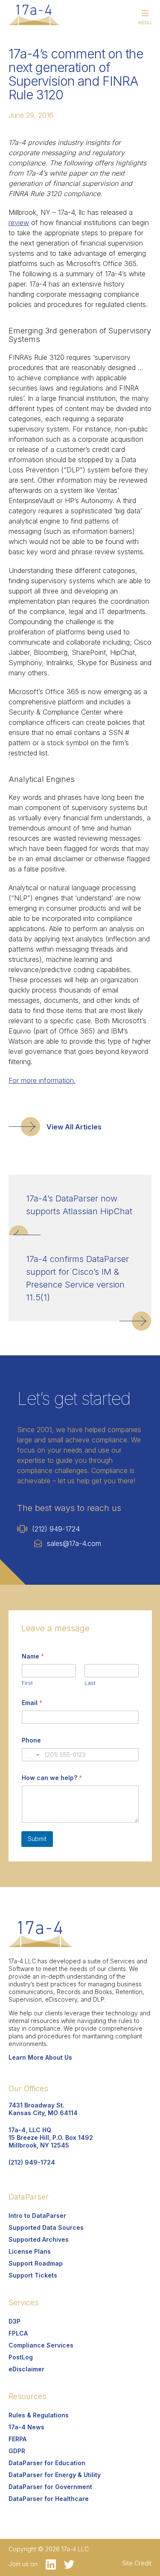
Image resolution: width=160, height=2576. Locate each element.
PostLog (21, 2357)
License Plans (30, 2251)
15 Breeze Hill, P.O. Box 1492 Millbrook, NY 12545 (51, 2138)
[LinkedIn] (48, 2564)
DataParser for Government (50, 2487)
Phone (31, 1740)
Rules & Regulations (39, 2415)
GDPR (17, 2451)
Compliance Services (41, 2345)
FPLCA (18, 2333)
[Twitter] (66, 2564)
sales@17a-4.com (74, 1543)
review (19, 223)
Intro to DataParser (37, 2216)
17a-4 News (26, 2427)
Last (90, 1683)
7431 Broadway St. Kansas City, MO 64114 (43, 2109)
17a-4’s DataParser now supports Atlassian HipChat (79, 1205)
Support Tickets (33, 2275)
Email (32, 1703)
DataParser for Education (47, 2463)
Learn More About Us (40, 2057)
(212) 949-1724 (56, 1529)
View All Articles (74, 1127)
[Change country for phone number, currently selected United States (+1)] (32, 1755)
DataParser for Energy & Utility (55, 2475)
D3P (15, 2321)
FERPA (17, 2439)
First (27, 1683)
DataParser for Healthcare (49, 2499)
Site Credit (137, 2563)
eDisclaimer (26, 2369)
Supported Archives (39, 2239)
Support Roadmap (36, 2263)
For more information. (42, 1080)
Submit (37, 1839)
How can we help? (52, 1778)
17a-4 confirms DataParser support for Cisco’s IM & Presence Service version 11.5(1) (77, 1278)
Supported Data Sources (46, 2227)
